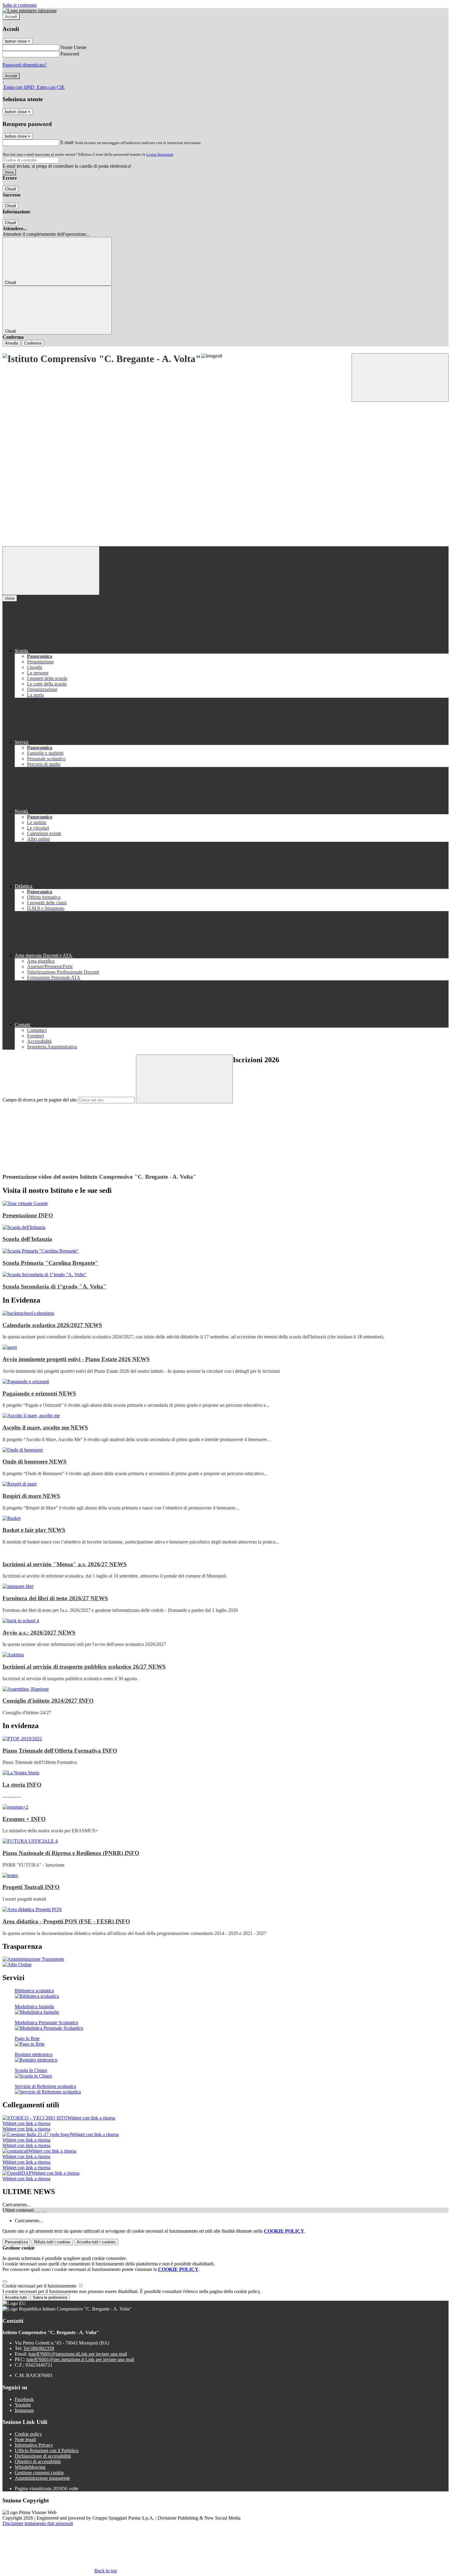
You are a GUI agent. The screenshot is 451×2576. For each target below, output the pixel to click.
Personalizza (16, 2242)
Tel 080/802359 (39, 2348)
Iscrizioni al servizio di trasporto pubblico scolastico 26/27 (84, 1667)
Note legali (25, 2439)
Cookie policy (28, 2434)
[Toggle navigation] (51, 571)
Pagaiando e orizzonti (39, 1393)
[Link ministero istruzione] (30, 11)
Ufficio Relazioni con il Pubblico (47, 2450)
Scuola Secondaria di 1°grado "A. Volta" (54, 1286)
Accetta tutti (96, 2242)
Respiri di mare (31, 1496)
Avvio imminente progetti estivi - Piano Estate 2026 (76, 1359)
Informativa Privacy (34, 2445)
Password (70, 54)
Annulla (12, 343)
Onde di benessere (35, 1462)
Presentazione (28, 1215)
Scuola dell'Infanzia (27, 1239)
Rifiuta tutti (52, 2242)
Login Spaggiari (160, 154)
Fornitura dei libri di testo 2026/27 (55, 1598)
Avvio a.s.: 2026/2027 (39, 1633)
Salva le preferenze (50, 2297)
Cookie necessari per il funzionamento (40, 2286)
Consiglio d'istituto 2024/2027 (48, 1701)
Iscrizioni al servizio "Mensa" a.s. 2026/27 (65, 1564)
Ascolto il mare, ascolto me (45, 1427)
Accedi (11, 17)
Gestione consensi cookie (39, 2473)
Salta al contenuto (20, 5)
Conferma (33, 343)
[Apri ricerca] (400, 378)
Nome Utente (73, 47)
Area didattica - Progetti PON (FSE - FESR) (66, 1921)
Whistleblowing (30, 2467)
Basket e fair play (34, 1530)
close (10, 598)
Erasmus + (24, 1819)
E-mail (67, 142)
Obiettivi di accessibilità (38, 2462)
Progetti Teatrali (31, 1887)
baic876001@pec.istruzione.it (80, 2359)
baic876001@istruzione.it (78, 2354)
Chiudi (10, 189)
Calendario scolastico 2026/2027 (52, 1325)
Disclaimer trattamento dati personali (38, 2523)
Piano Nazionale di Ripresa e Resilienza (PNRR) (71, 1853)
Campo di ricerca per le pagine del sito (40, 1100)
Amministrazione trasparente (42, 2478)
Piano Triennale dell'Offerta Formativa (60, 1751)
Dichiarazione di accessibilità (43, 2456)
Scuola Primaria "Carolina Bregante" (50, 1263)
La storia (22, 1785)
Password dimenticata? (25, 65)
